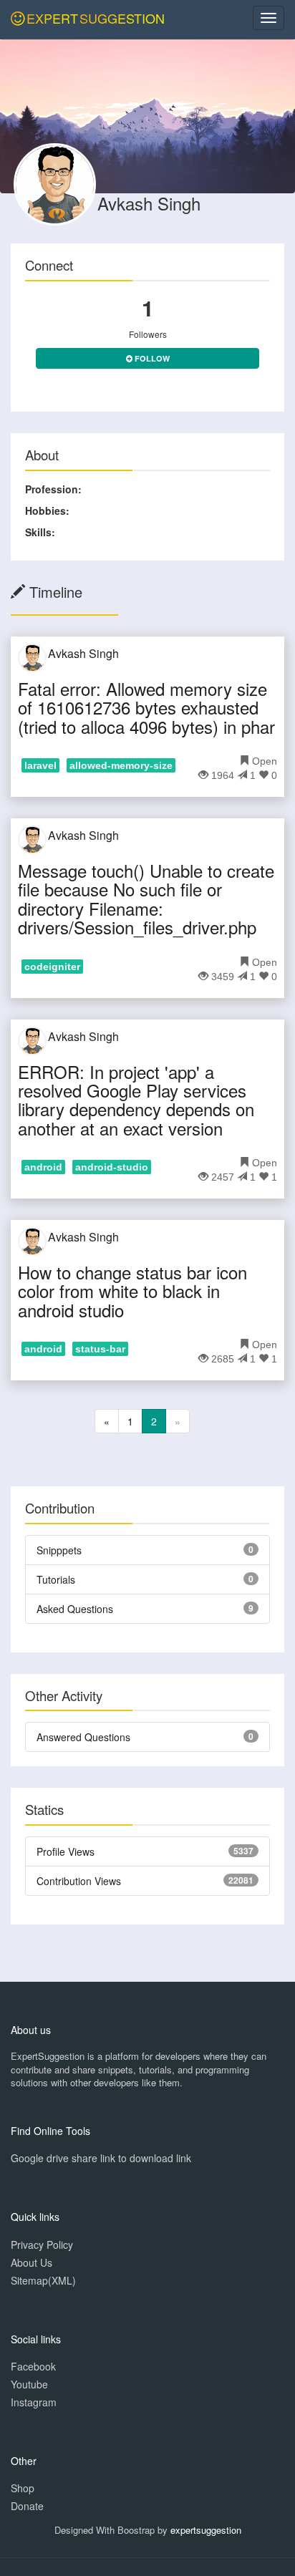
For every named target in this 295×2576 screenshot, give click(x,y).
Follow (151, 358)
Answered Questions (83, 1737)
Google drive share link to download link (101, 2158)
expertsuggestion (206, 2530)
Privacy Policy (42, 2245)
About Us (32, 2262)
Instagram (34, 2402)
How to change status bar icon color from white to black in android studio (132, 1291)
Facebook (33, 2366)
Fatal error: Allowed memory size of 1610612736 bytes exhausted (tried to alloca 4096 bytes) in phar (146, 707)
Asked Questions (75, 1609)
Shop (23, 2488)
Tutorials (56, 1579)
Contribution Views (79, 1881)
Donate (27, 2506)
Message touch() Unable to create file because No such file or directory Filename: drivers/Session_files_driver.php (146, 899)
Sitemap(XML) (43, 2280)
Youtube (29, 2384)
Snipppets (59, 1550)
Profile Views (66, 1851)
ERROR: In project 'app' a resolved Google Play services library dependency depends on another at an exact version (136, 1100)
